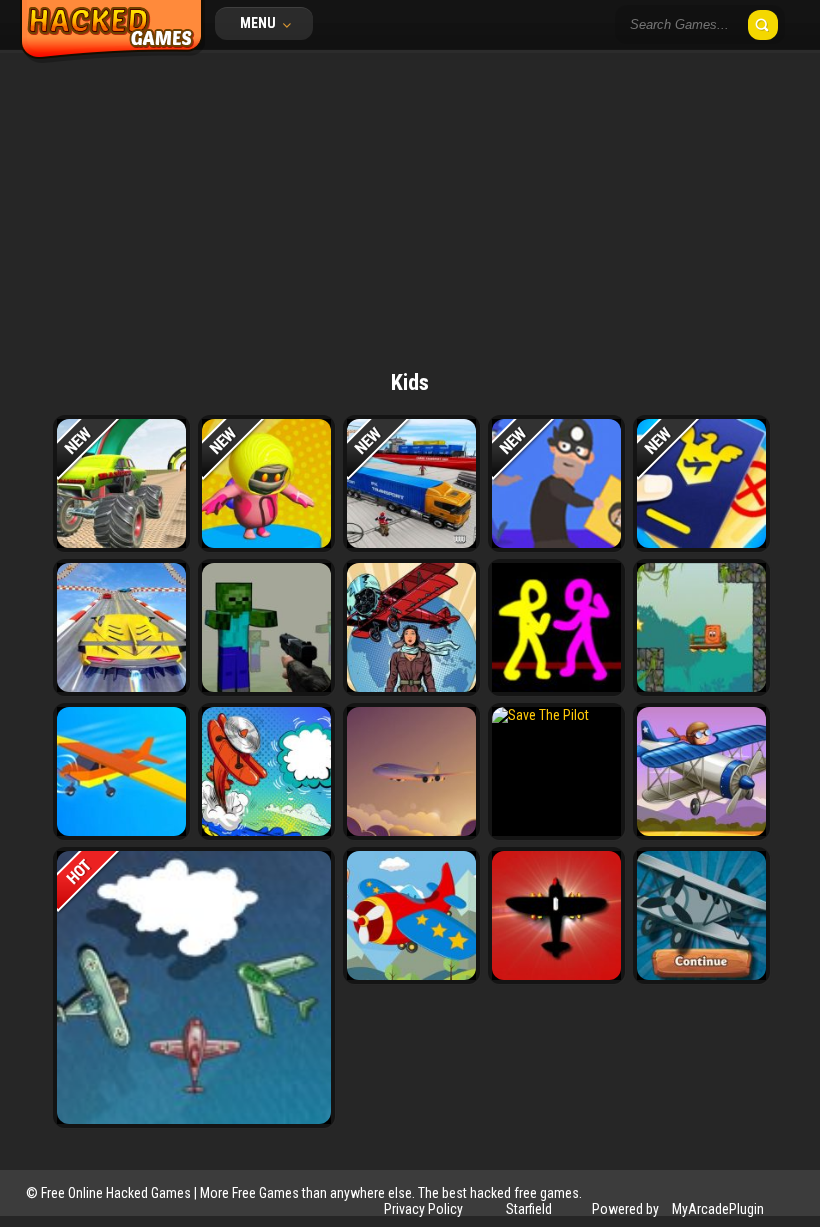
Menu (259, 23)
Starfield (529, 1209)
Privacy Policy (423, 1209)
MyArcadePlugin (718, 1209)
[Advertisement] (410, 200)
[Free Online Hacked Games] (112, 58)
